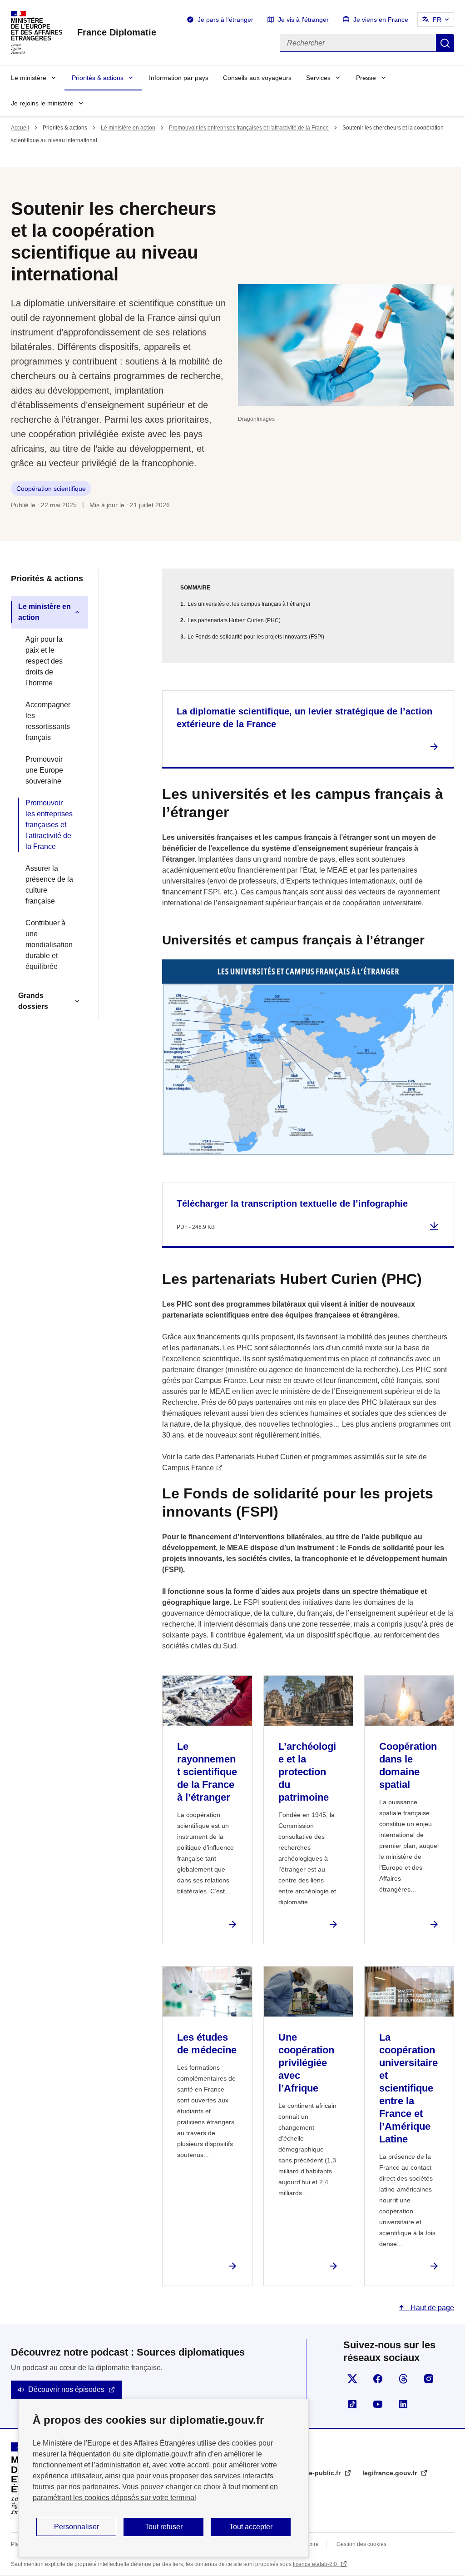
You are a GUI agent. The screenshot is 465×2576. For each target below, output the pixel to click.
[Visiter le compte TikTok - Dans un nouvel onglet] (352, 2404)
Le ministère (29, 78)
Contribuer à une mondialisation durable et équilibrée (49, 945)
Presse (366, 78)
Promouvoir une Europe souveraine (44, 770)
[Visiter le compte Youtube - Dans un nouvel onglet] (378, 2404)
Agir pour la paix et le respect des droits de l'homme (44, 661)
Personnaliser (77, 2527)
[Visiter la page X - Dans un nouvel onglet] (352, 2379)
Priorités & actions (98, 78)
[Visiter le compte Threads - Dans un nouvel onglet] (403, 2379)
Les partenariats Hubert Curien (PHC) (234, 620)
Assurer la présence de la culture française (49, 885)
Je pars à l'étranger (225, 20)
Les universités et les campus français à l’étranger (249, 604)
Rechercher (445, 43)
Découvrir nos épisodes (66, 2389)
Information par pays (179, 78)
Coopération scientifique (51, 489)
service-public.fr (316, 2473)
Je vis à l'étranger (303, 20)
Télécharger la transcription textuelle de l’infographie (292, 1203)
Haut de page (431, 2308)
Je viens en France (381, 20)
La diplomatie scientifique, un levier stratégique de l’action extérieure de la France (304, 718)
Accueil (20, 128)
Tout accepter (251, 2527)
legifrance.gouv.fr (391, 2473)
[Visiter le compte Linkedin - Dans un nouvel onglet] (403, 2404)
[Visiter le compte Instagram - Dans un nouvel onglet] (429, 2379)
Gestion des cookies (361, 2544)
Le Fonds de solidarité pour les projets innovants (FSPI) (256, 637)
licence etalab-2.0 (316, 2564)
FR (437, 20)
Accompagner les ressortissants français (48, 721)
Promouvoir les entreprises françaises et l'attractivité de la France (249, 128)
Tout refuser (164, 2527)
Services (318, 78)
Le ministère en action (128, 128)
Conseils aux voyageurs (257, 78)
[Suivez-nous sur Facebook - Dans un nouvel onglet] (378, 2379)
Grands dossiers (33, 1001)
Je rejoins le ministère (42, 103)
